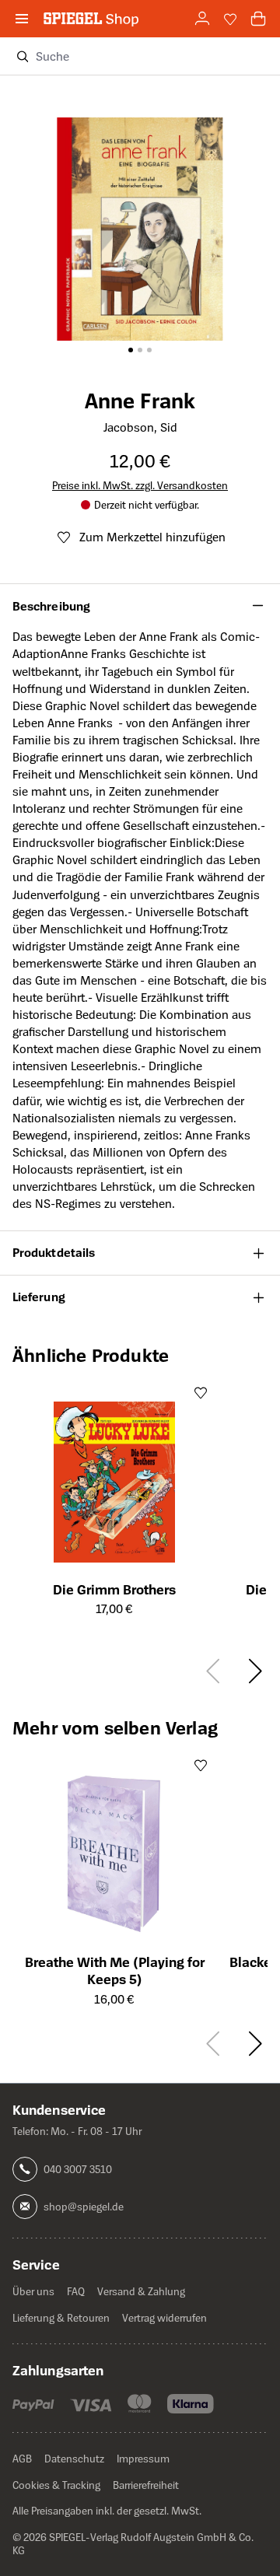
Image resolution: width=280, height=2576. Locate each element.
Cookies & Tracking (56, 2485)
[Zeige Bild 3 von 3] (149, 350)
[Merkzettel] (230, 19)
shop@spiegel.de (84, 2206)
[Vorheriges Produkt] (215, 1671)
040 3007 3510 (78, 2169)
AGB (22, 2458)
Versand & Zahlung (141, 2291)
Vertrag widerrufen (164, 2317)
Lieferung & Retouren (61, 2317)
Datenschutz (74, 2458)
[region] (140, 215)
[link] (202, 19)
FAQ (76, 2291)
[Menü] (22, 19)
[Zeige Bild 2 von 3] (140, 350)
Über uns (33, 2291)
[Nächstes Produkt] (253, 1671)
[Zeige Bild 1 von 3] (131, 350)
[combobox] (151, 56)
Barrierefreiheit (146, 2485)
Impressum (143, 2458)
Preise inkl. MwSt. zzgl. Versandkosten (140, 485)
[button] (140, 606)
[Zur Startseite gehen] (91, 18)
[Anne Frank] (140, 208)
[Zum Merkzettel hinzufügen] (201, 1392)
